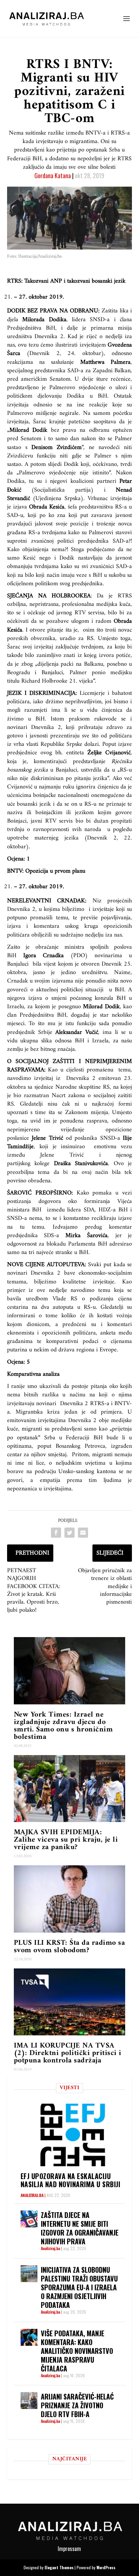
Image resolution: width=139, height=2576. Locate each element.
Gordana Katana (53, 175)
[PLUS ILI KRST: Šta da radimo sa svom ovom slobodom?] (70, 1899)
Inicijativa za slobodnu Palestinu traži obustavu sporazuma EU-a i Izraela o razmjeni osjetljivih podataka (79, 2287)
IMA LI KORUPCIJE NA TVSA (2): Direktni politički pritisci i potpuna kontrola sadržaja (68, 2053)
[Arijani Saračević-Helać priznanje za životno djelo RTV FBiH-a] (29, 2401)
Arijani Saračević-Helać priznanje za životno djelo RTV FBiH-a (77, 2405)
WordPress (106, 2567)
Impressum (69, 2549)
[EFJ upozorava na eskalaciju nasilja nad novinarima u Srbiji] (73, 2135)
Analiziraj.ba (32, 2195)
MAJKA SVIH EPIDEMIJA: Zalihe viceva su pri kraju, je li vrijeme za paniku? (66, 1840)
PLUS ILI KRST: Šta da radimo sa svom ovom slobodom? (69, 1947)
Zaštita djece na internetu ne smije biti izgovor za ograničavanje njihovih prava (80, 2228)
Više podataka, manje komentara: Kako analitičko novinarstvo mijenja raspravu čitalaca (77, 2351)
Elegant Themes (59, 2567)
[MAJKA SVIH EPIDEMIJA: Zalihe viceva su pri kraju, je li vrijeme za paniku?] (70, 1789)
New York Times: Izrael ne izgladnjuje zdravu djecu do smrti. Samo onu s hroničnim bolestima (63, 1726)
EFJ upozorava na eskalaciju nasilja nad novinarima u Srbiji (71, 2180)
